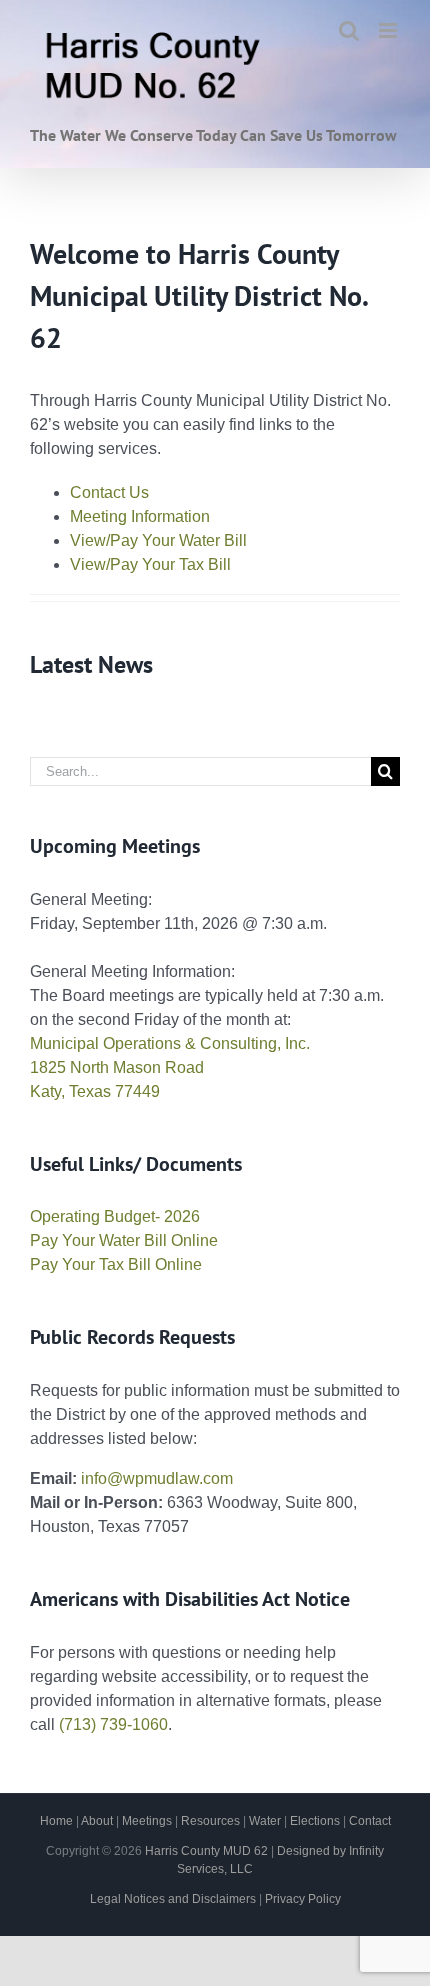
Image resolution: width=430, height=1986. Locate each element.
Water (265, 1821)
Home (56, 1821)
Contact (370, 1821)
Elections (315, 1821)
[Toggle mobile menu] (389, 30)
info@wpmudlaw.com (157, 1478)
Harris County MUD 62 (206, 1851)
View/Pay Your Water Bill (158, 540)
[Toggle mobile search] (349, 30)
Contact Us (109, 492)
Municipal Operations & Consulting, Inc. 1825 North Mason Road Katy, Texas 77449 (170, 1067)
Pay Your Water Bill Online (124, 1240)
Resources (210, 1821)
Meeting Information (140, 516)
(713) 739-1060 (113, 1724)
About (97, 1821)
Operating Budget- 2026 (115, 1216)
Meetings (147, 1821)
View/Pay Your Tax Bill (150, 564)
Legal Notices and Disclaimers (173, 1899)
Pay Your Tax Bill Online (116, 1264)
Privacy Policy (303, 1899)
